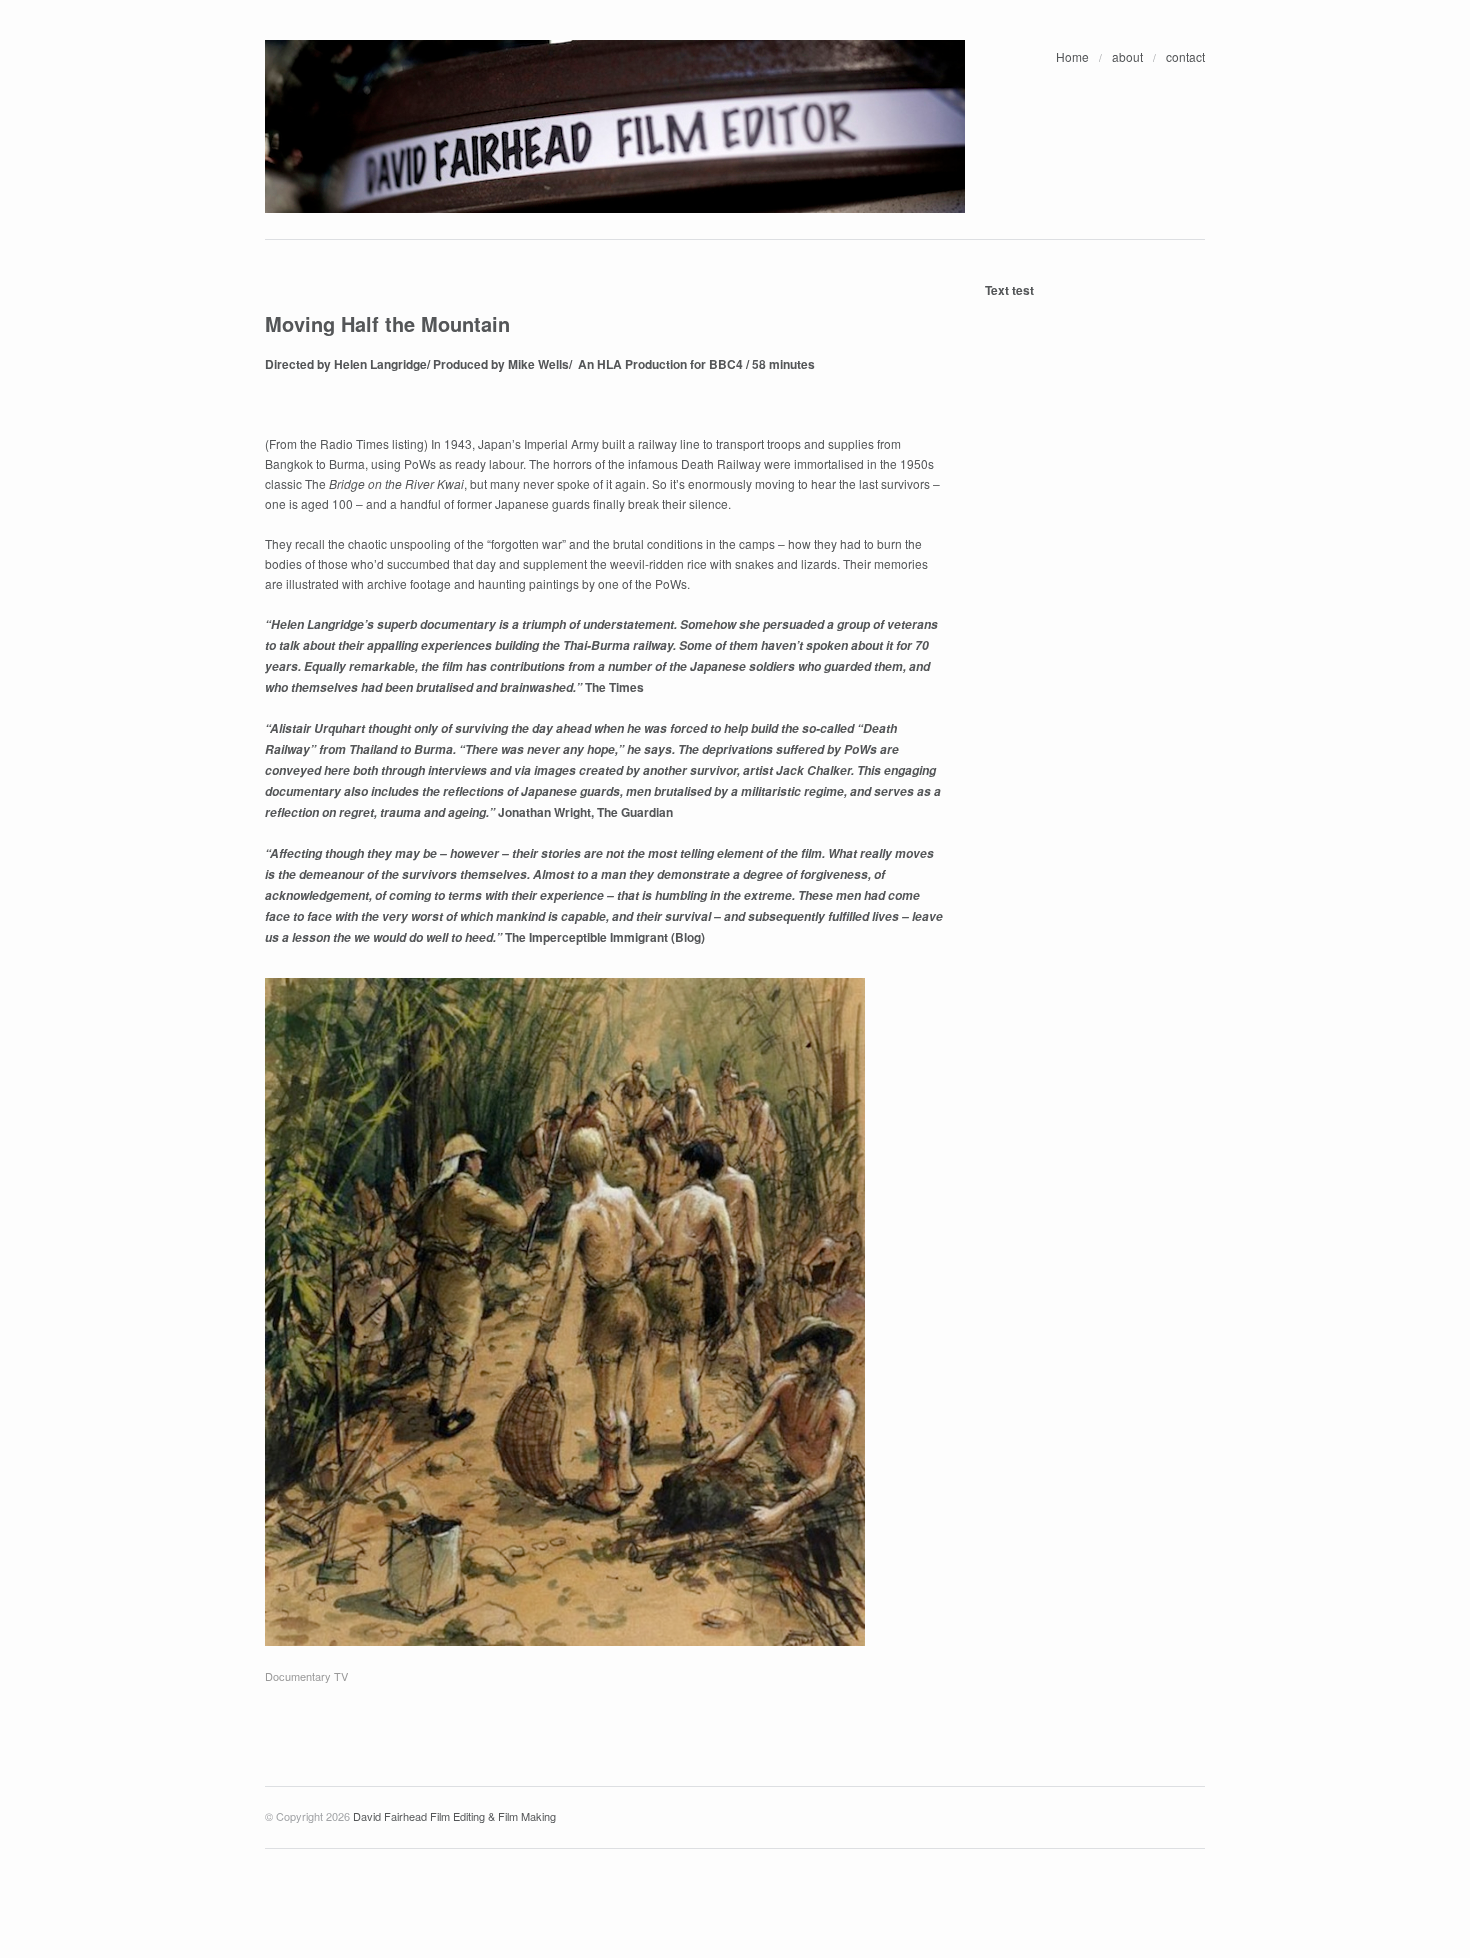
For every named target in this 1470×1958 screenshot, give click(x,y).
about (1127, 56)
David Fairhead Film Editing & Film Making (454, 1816)
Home (1072, 56)
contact (1185, 56)
